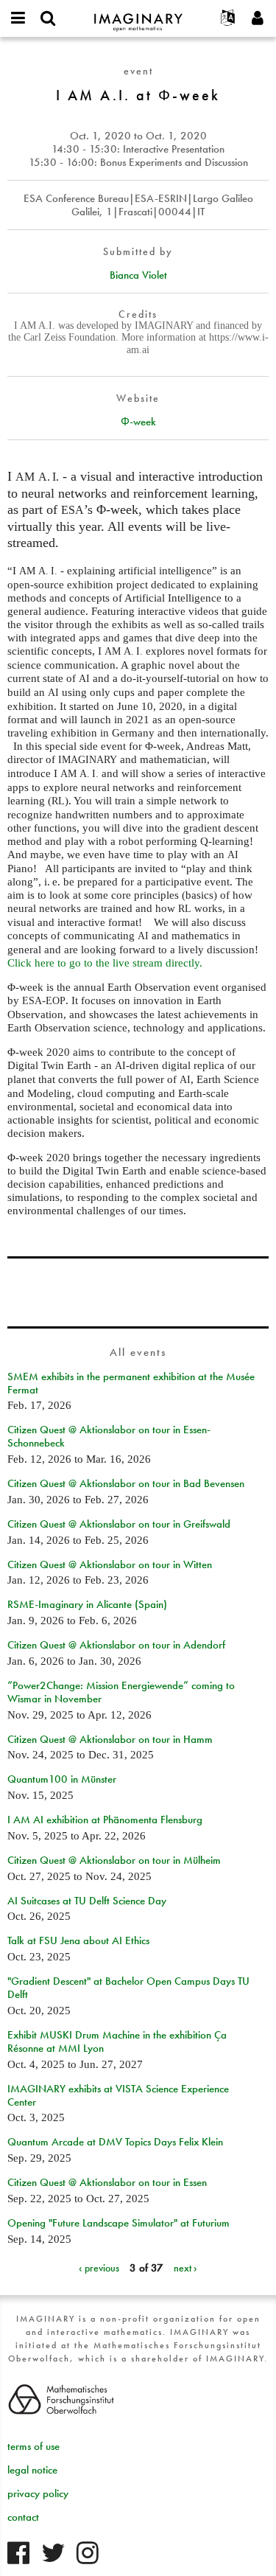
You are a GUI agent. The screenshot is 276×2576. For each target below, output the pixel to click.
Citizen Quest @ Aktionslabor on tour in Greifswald (119, 1524)
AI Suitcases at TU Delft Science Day (87, 1901)
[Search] (48, 18)
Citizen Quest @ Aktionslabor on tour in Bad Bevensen (126, 1483)
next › (185, 2268)
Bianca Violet (138, 275)
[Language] (228, 18)
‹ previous (99, 2268)
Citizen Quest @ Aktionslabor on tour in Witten (110, 1564)
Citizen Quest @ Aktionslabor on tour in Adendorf (116, 1645)
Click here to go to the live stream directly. (105, 963)
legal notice (32, 2470)
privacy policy (38, 2493)
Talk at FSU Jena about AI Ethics (78, 1940)
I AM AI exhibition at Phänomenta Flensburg (105, 1820)
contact (23, 2517)
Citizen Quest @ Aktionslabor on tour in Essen (107, 2182)
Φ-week (138, 422)
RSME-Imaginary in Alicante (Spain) (87, 1604)
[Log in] (258, 18)
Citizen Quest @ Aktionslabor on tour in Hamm (110, 1739)
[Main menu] (18, 18)
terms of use (33, 2446)
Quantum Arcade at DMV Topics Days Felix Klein (115, 2142)
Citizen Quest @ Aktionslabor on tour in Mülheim (114, 1860)
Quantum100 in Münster (62, 1779)
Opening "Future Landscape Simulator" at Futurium (118, 2223)
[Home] (138, 16)
